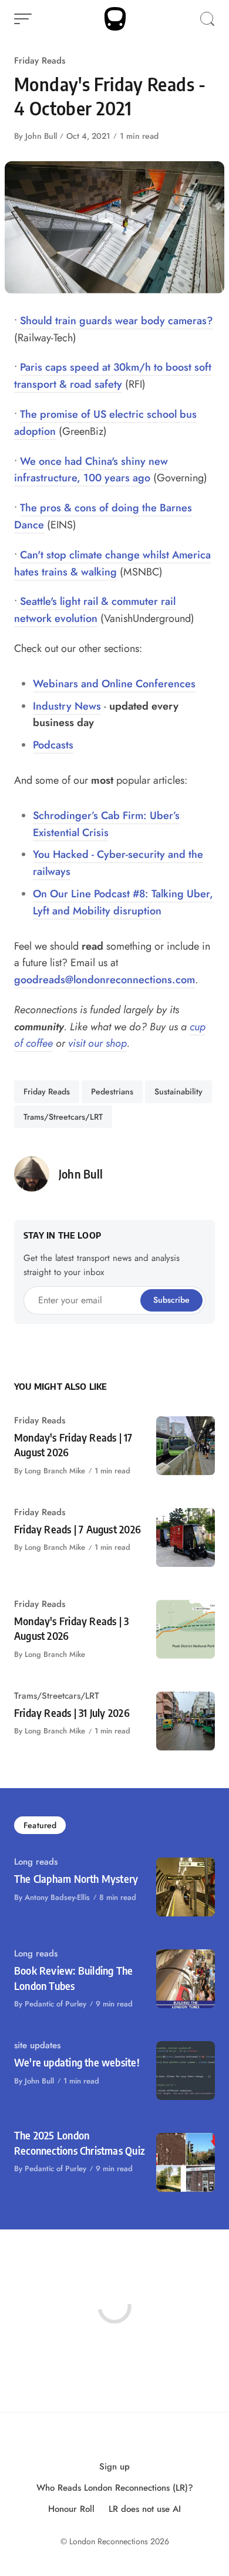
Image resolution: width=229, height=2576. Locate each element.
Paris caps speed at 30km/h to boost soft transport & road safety (113, 376)
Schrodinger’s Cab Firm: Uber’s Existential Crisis (106, 824)
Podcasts (53, 745)
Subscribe (171, 1300)
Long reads (36, 1862)
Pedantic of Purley (55, 2004)
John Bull (41, 136)
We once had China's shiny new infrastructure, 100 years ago (91, 470)
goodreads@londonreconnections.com (105, 980)
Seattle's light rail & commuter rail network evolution (95, 610)
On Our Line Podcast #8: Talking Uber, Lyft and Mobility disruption (123, 902)
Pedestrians (112, 1091)
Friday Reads (40, 61)
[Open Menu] (23, 19)
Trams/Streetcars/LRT (63, 1117)
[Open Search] (207, 19)
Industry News (67, 706)
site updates (37, 2045)
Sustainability (179, 1091)
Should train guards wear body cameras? (117, 321)
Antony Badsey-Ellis (57, 1897)
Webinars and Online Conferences (114, 684)
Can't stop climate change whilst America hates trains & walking (112, 563)
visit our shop (97, 1043)
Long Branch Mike (55, 1471)
